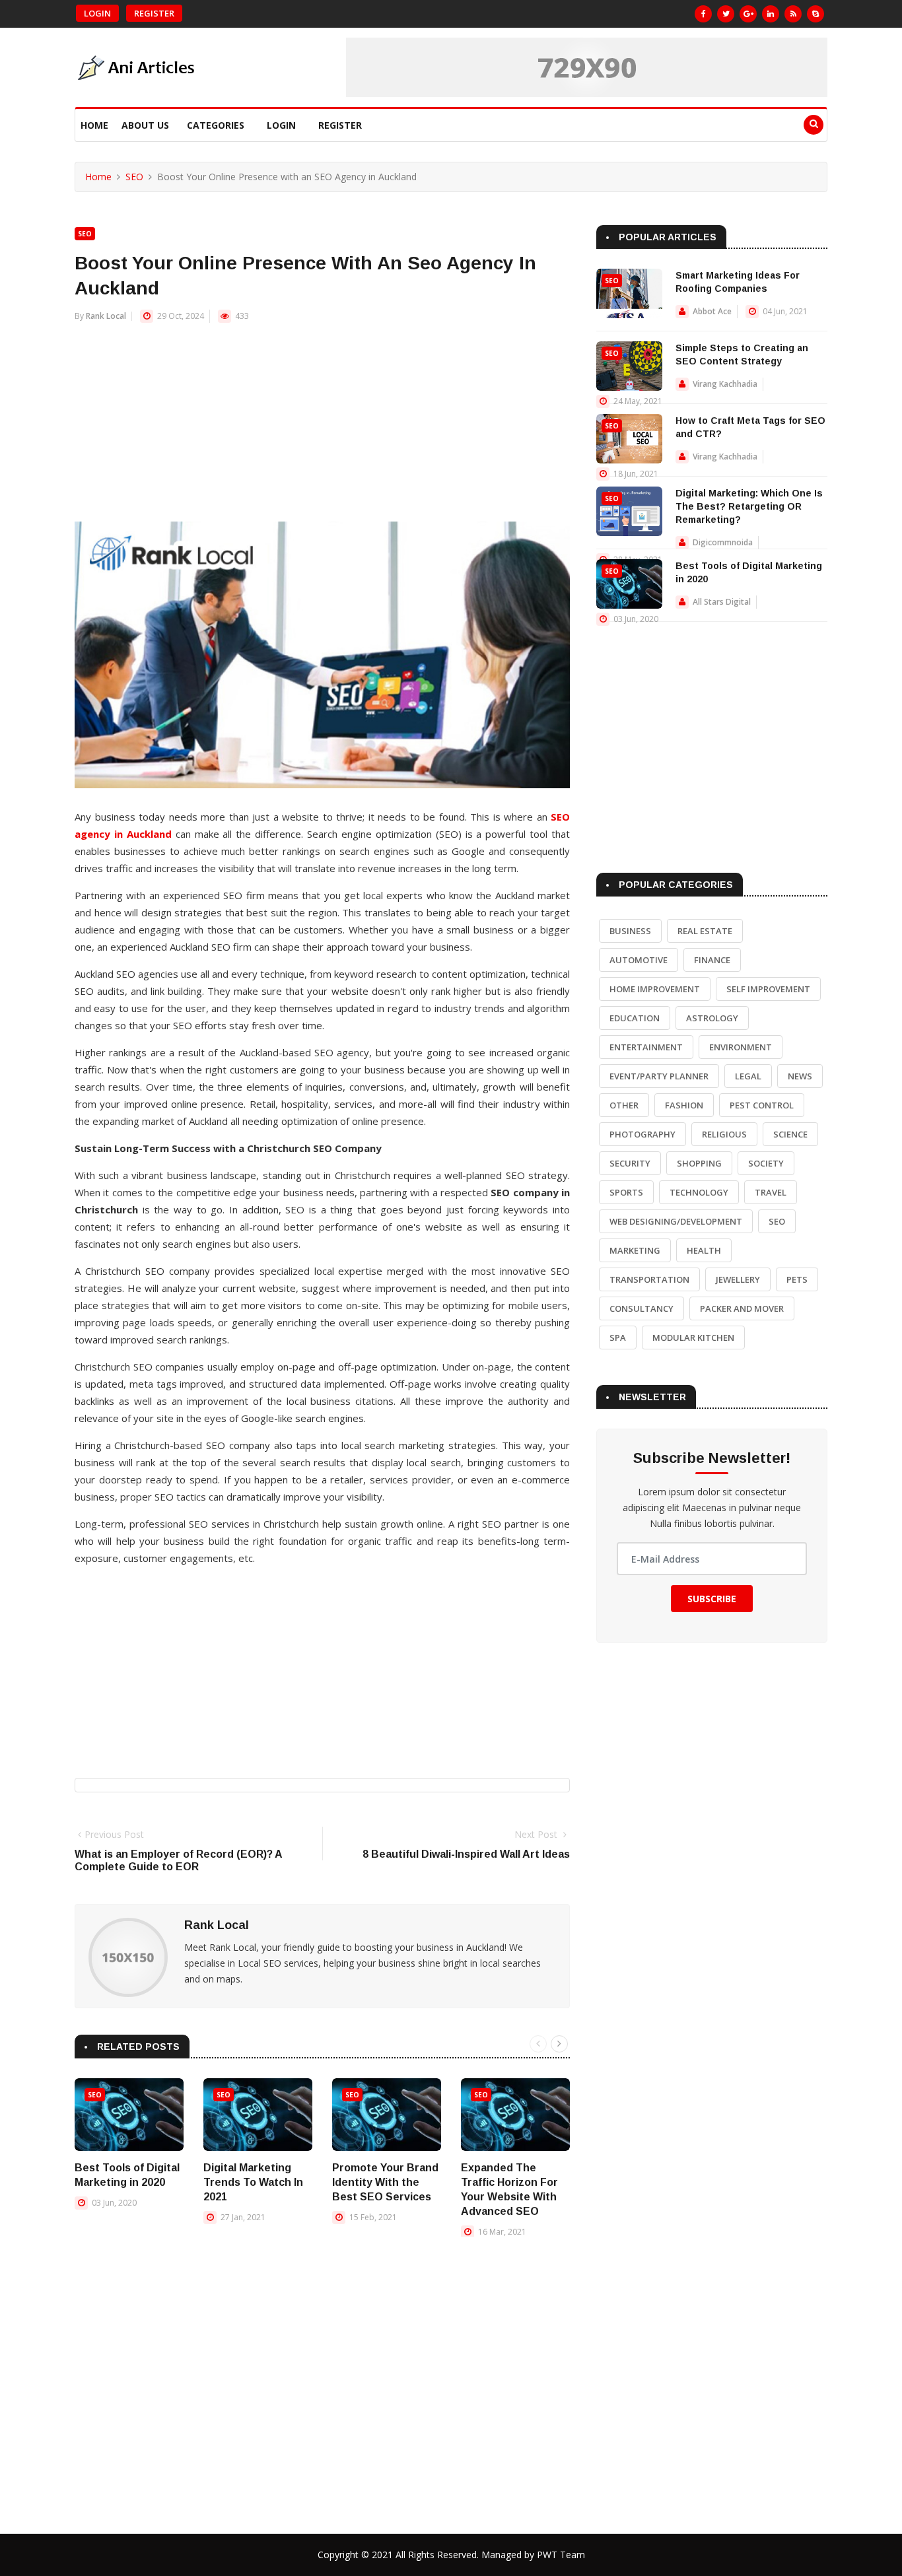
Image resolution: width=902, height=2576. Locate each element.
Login (97, 13)
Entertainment (646, 1047)
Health (704, 1250)
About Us (145, 125)
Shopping (699, 1163)
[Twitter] (726, 14)
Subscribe (712, 1599)
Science (790, 1134)
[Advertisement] (322, 429)
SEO (134, 177)
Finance (712, 960)
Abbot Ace (712, 311)
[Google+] (748, 14)
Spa (618, 1338)
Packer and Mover (742, 1308)
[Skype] (815, 14)
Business (630, 931)
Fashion (684, 1105)
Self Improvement (768, 989)
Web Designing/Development (676, 1221)
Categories (216, 125)
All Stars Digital (722, 602)
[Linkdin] (771, 14)
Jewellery (738, 1279)
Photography (642, 1134)
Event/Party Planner (659, 1076)
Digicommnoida (723, 542)
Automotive (639, 960)
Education (635, 1018)
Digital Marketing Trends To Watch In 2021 (253, 2182)
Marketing (635, 1250)
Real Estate (705, 931)
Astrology (712, 1018)
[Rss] (793, 14)
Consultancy (642, 1308)
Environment (741, 1047)
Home (94, 125)
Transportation (649, 1279)
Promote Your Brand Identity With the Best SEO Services (385, 2182)
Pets (797, 1279)
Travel (771, 1192)
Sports (626, 1192)
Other (624, 1105)
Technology (699, 1192)
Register (154, 13)
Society (766, 1163)
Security (630, 1163)
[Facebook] (703, 14)
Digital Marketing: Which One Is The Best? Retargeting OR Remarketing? (749, 506)
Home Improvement (655, 989)
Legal (748, 1076)
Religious (724, 1134)
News (800, 1076)
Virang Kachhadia (725, 384)
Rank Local (106, 316)
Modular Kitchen (693, 1338)
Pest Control (762, 1105)
